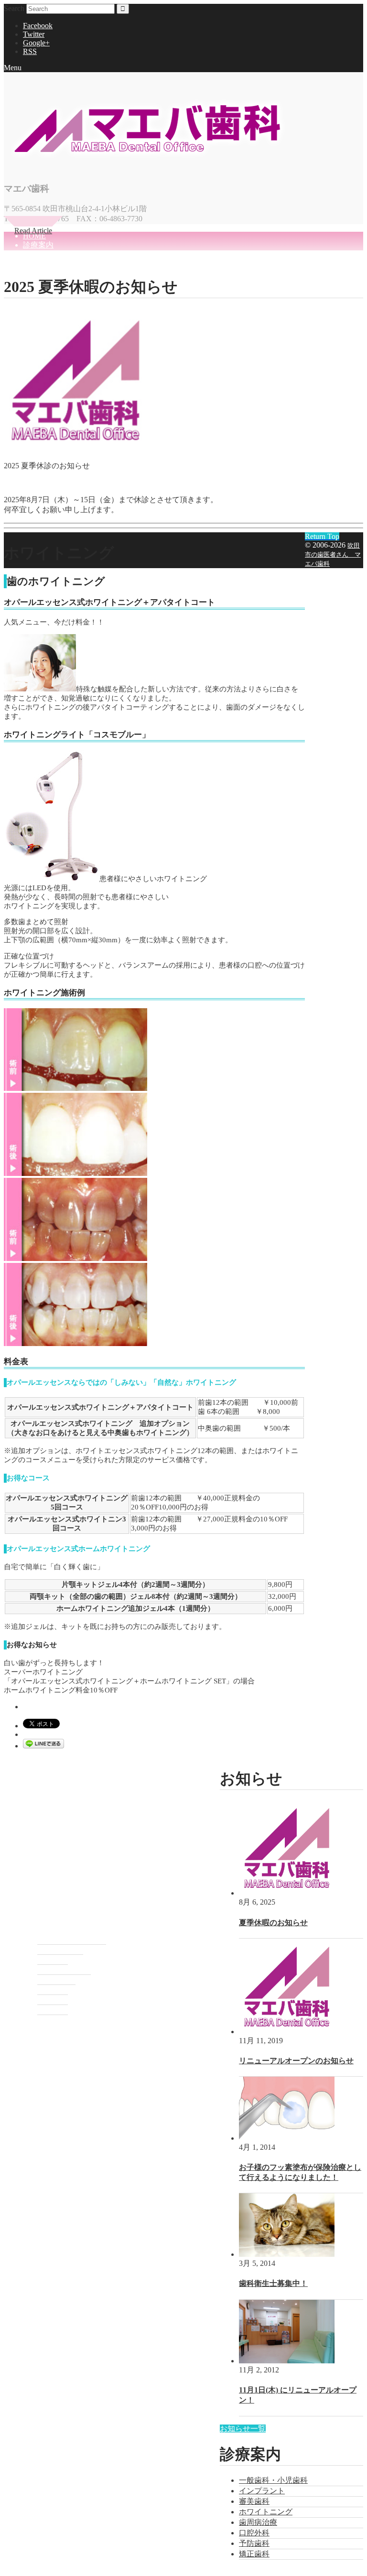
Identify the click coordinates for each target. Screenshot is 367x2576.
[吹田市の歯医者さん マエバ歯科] (147, 163)
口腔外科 (254, 2533)
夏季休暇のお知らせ (273, 1923)
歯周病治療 (258, 2522)
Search (14, 8)
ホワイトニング (266, 2512)
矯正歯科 (254, 2554)
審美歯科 (254, 2501)
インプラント (262, 2491)
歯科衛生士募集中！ (273, 2283)
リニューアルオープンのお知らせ (296, 2061)
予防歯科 (254, 2543)
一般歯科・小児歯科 (273, 2480)
